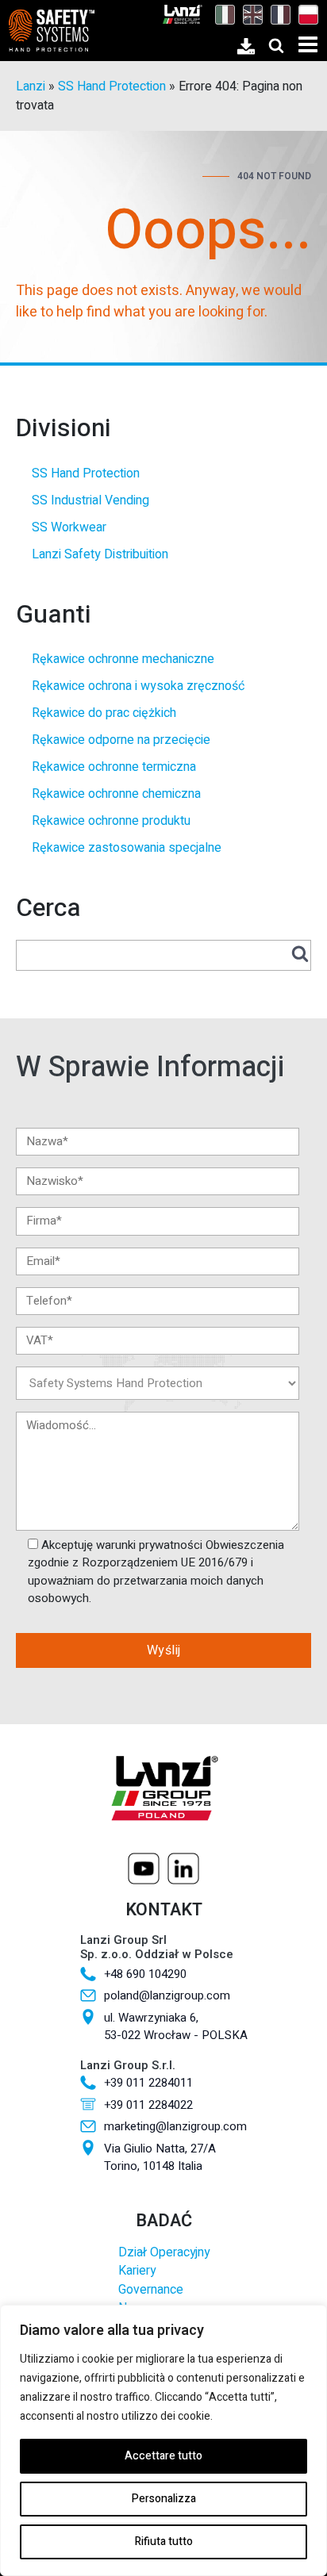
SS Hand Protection (112, 86)
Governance (151, 2290)
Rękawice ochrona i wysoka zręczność (138, 686)
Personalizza (164, 2499)
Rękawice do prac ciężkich (104, 713)
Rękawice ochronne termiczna (114, 767)
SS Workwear (69, 527)
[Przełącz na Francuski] (277, 14)
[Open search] (276, 45)
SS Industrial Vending (90, 500)
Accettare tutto (163, 2456)
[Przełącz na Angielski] (249, 14)
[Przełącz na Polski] (304, 14)
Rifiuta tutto (164, 2541)
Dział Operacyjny (164, 2253)
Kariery (137, 2271)
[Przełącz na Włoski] (221, 14)
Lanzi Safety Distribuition (100, 554)
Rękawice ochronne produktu (111, 821)
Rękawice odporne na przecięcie (121, 740)
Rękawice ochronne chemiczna (116, 794)
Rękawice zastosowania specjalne (127, 848)
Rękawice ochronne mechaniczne (123, 659)
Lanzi (31, 86)
